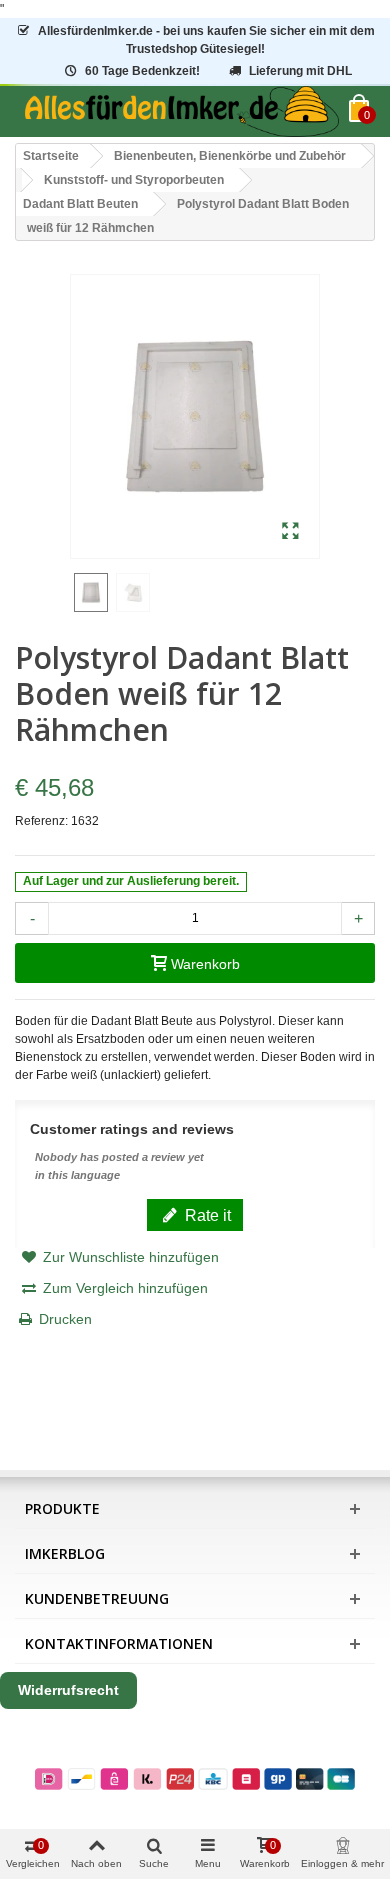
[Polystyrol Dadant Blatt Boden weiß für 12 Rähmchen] (290, 532)
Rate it (206, 1215)
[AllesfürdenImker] (182, 111)
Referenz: (41, 821)
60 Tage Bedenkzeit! (142, 71)
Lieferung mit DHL (300, 71)
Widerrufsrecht (68, 1690)
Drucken (65, 1319)
